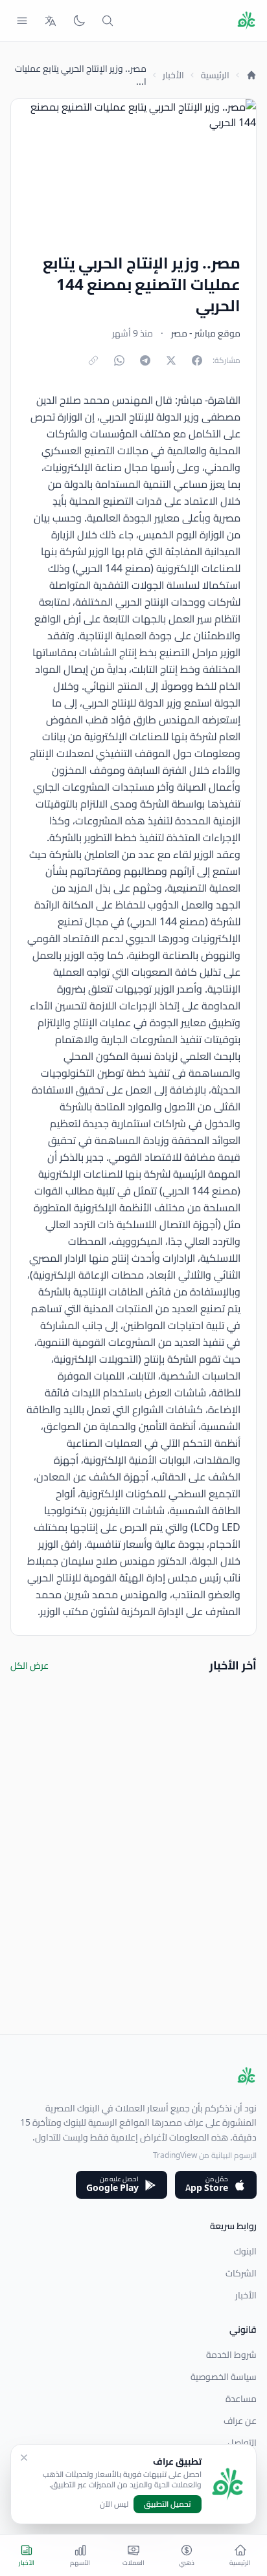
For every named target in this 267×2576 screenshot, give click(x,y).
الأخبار (173, 75)
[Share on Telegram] (145, 360)
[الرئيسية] (251, 75)
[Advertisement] (133, 1901)
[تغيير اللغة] (51, 21)
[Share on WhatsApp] (119, 360)
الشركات (241, 2273)
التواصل (242, 2443)
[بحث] (108, 21)
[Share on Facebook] (197, 360)
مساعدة (241, 2399)
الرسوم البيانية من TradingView (205, 2155)
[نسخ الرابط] (93, 360)
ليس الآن (114, 2504)
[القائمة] (22, 21)
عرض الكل (29, 1666)
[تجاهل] (24, 2458)
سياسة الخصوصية (224, 2377)
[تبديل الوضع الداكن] (79, 21)
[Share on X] (171, 360)
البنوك (245, 2251)
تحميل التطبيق (168, 2504)
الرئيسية (215, 75)
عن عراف (240, 2421)
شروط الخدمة (231, 2355)
